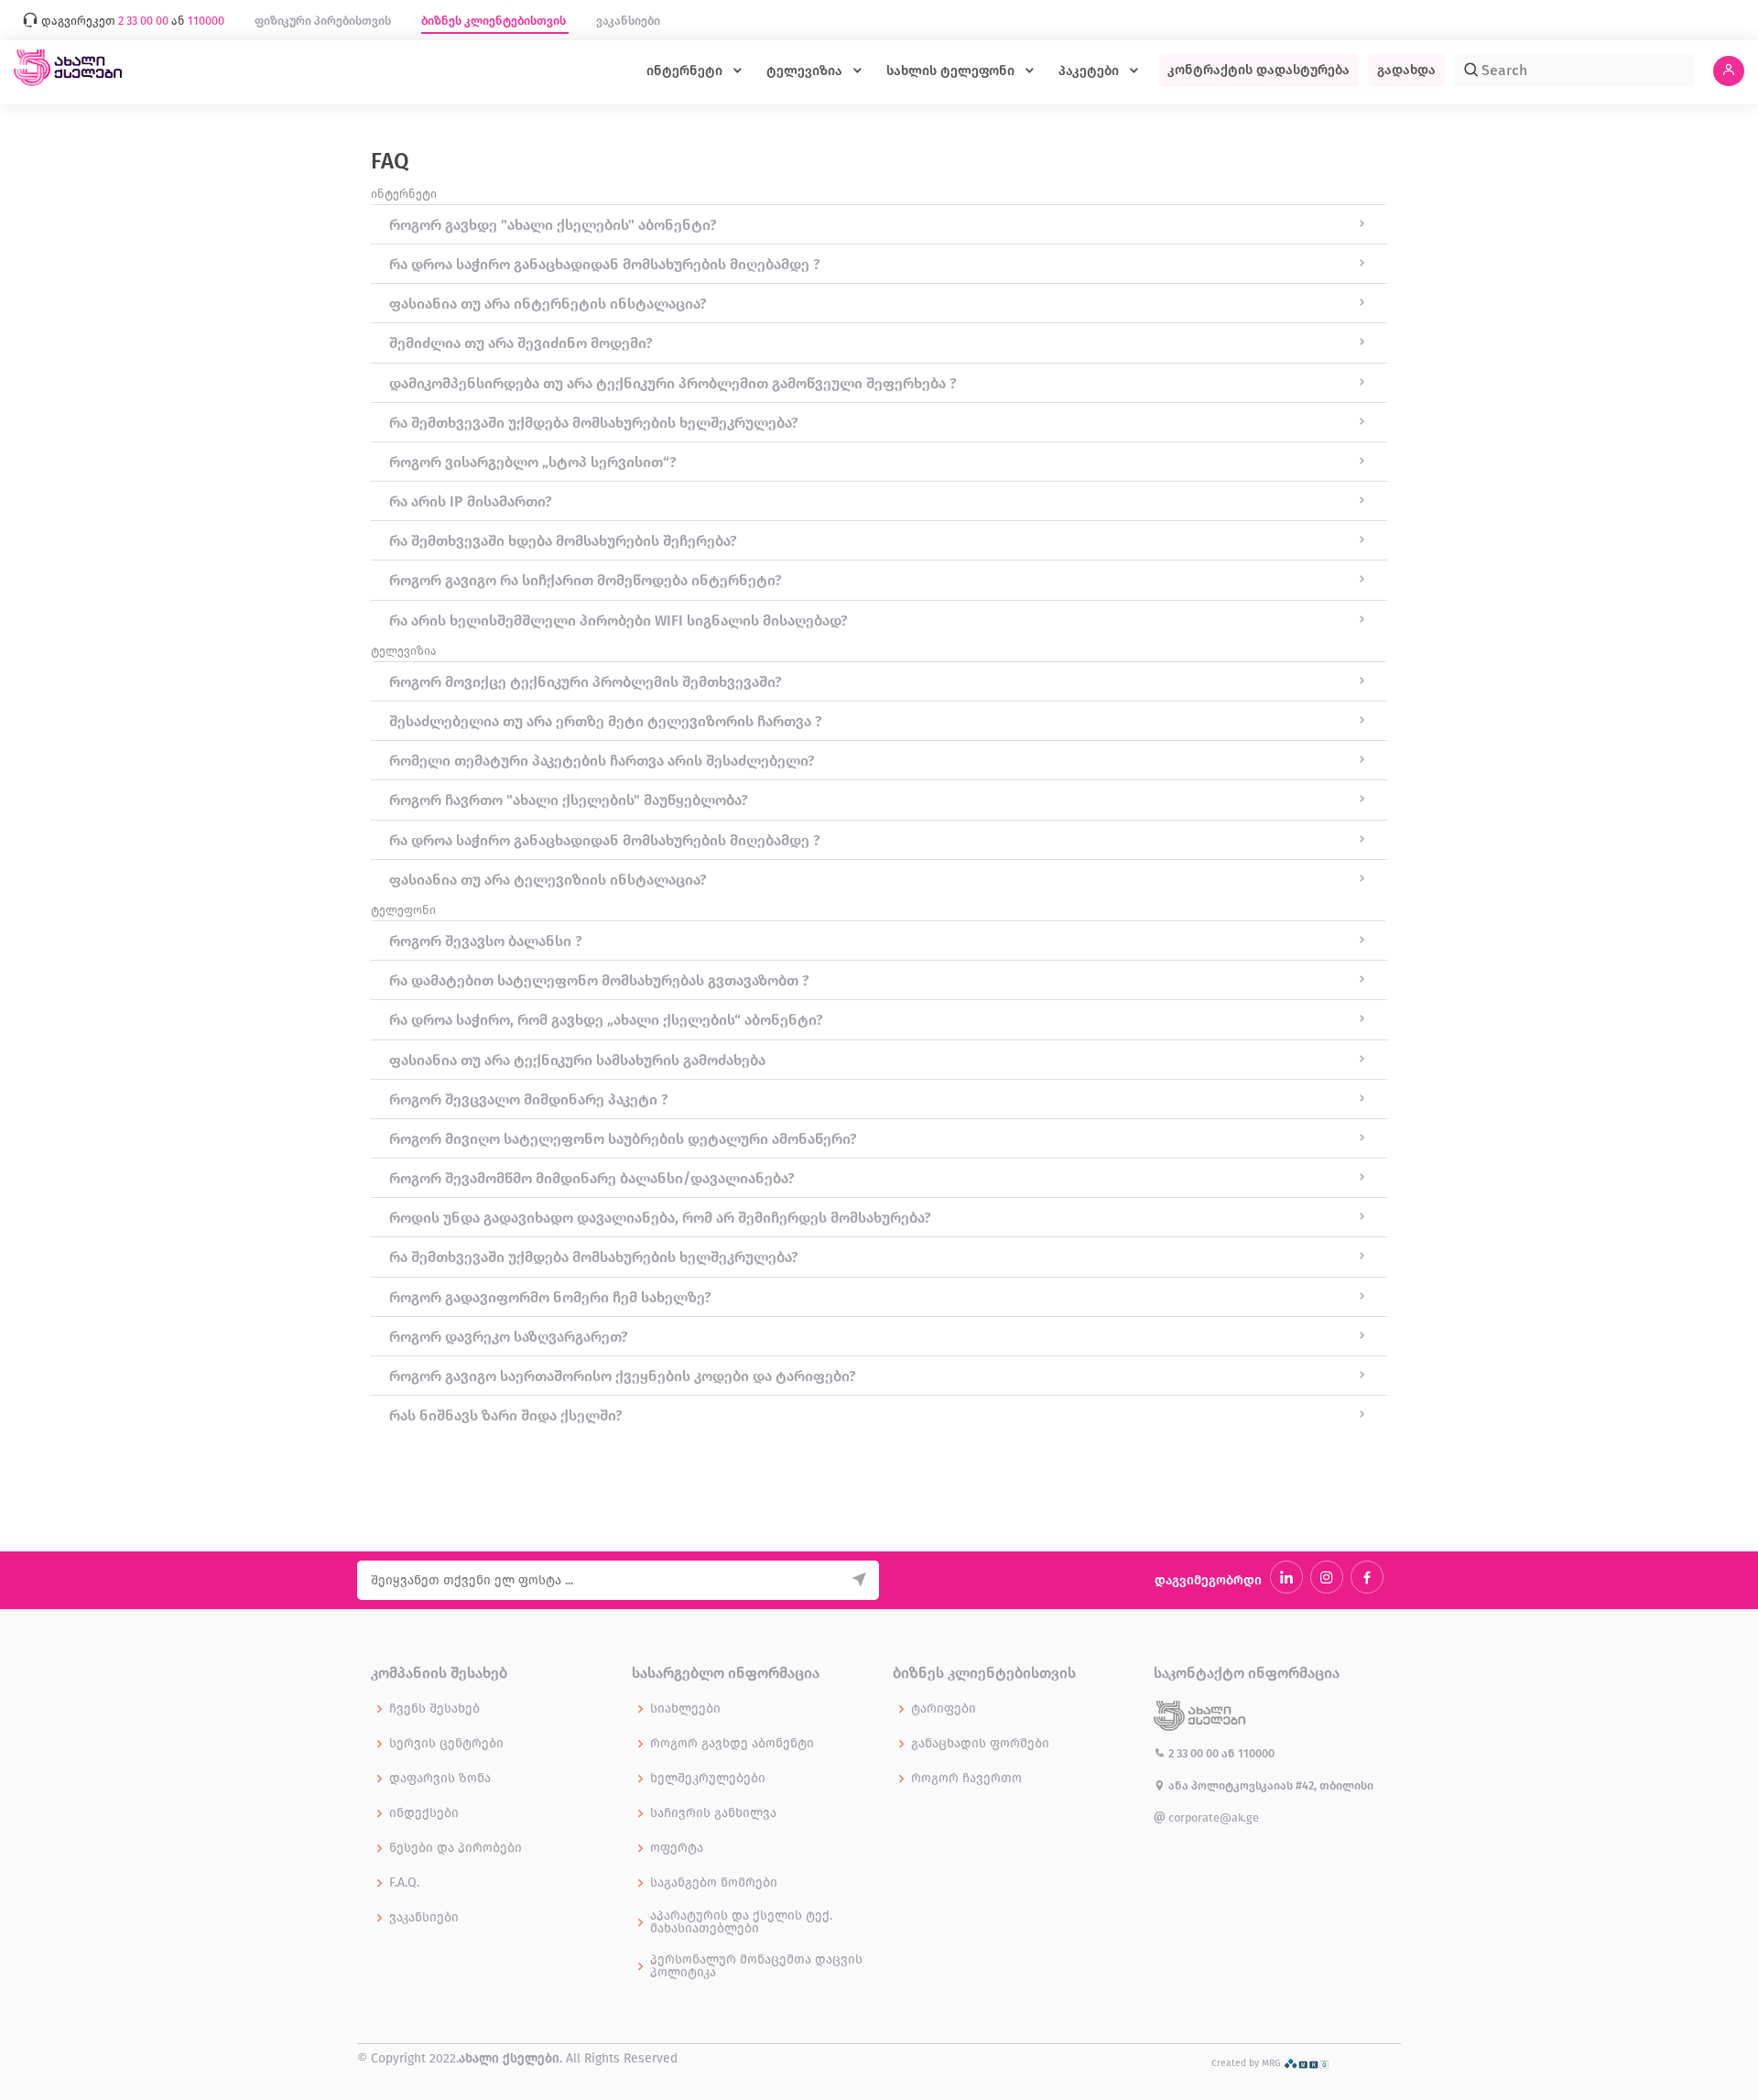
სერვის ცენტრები (446, 1744)
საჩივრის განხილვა (713, 1813)
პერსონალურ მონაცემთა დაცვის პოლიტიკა (756, 1966)
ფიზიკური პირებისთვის (324, 21)
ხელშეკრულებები (708, 1779)
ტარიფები (944, 1709)
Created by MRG (1248, 2063)
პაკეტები (1091, 71)
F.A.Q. (404, 1883)
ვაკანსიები (628, 21)
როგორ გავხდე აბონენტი (732, 1744)
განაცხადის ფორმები (980, 1744)
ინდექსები (424, 1813)
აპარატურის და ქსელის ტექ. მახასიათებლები (741, 1922)
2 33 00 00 (1194, 1753)
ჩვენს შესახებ (434, 1709)
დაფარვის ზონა (440, 1779)
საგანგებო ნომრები (714, 1883)
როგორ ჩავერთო (966, 1779)
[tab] (879, 224)
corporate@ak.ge (1212, 1817)
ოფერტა (677, 1848)
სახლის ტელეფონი (952, 71)
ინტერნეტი (686, 71)
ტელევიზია (806, 71)
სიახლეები (685, 1709)
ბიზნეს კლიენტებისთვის (495, 21)
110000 (1256, 1753)
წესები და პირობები (456, 1848)
